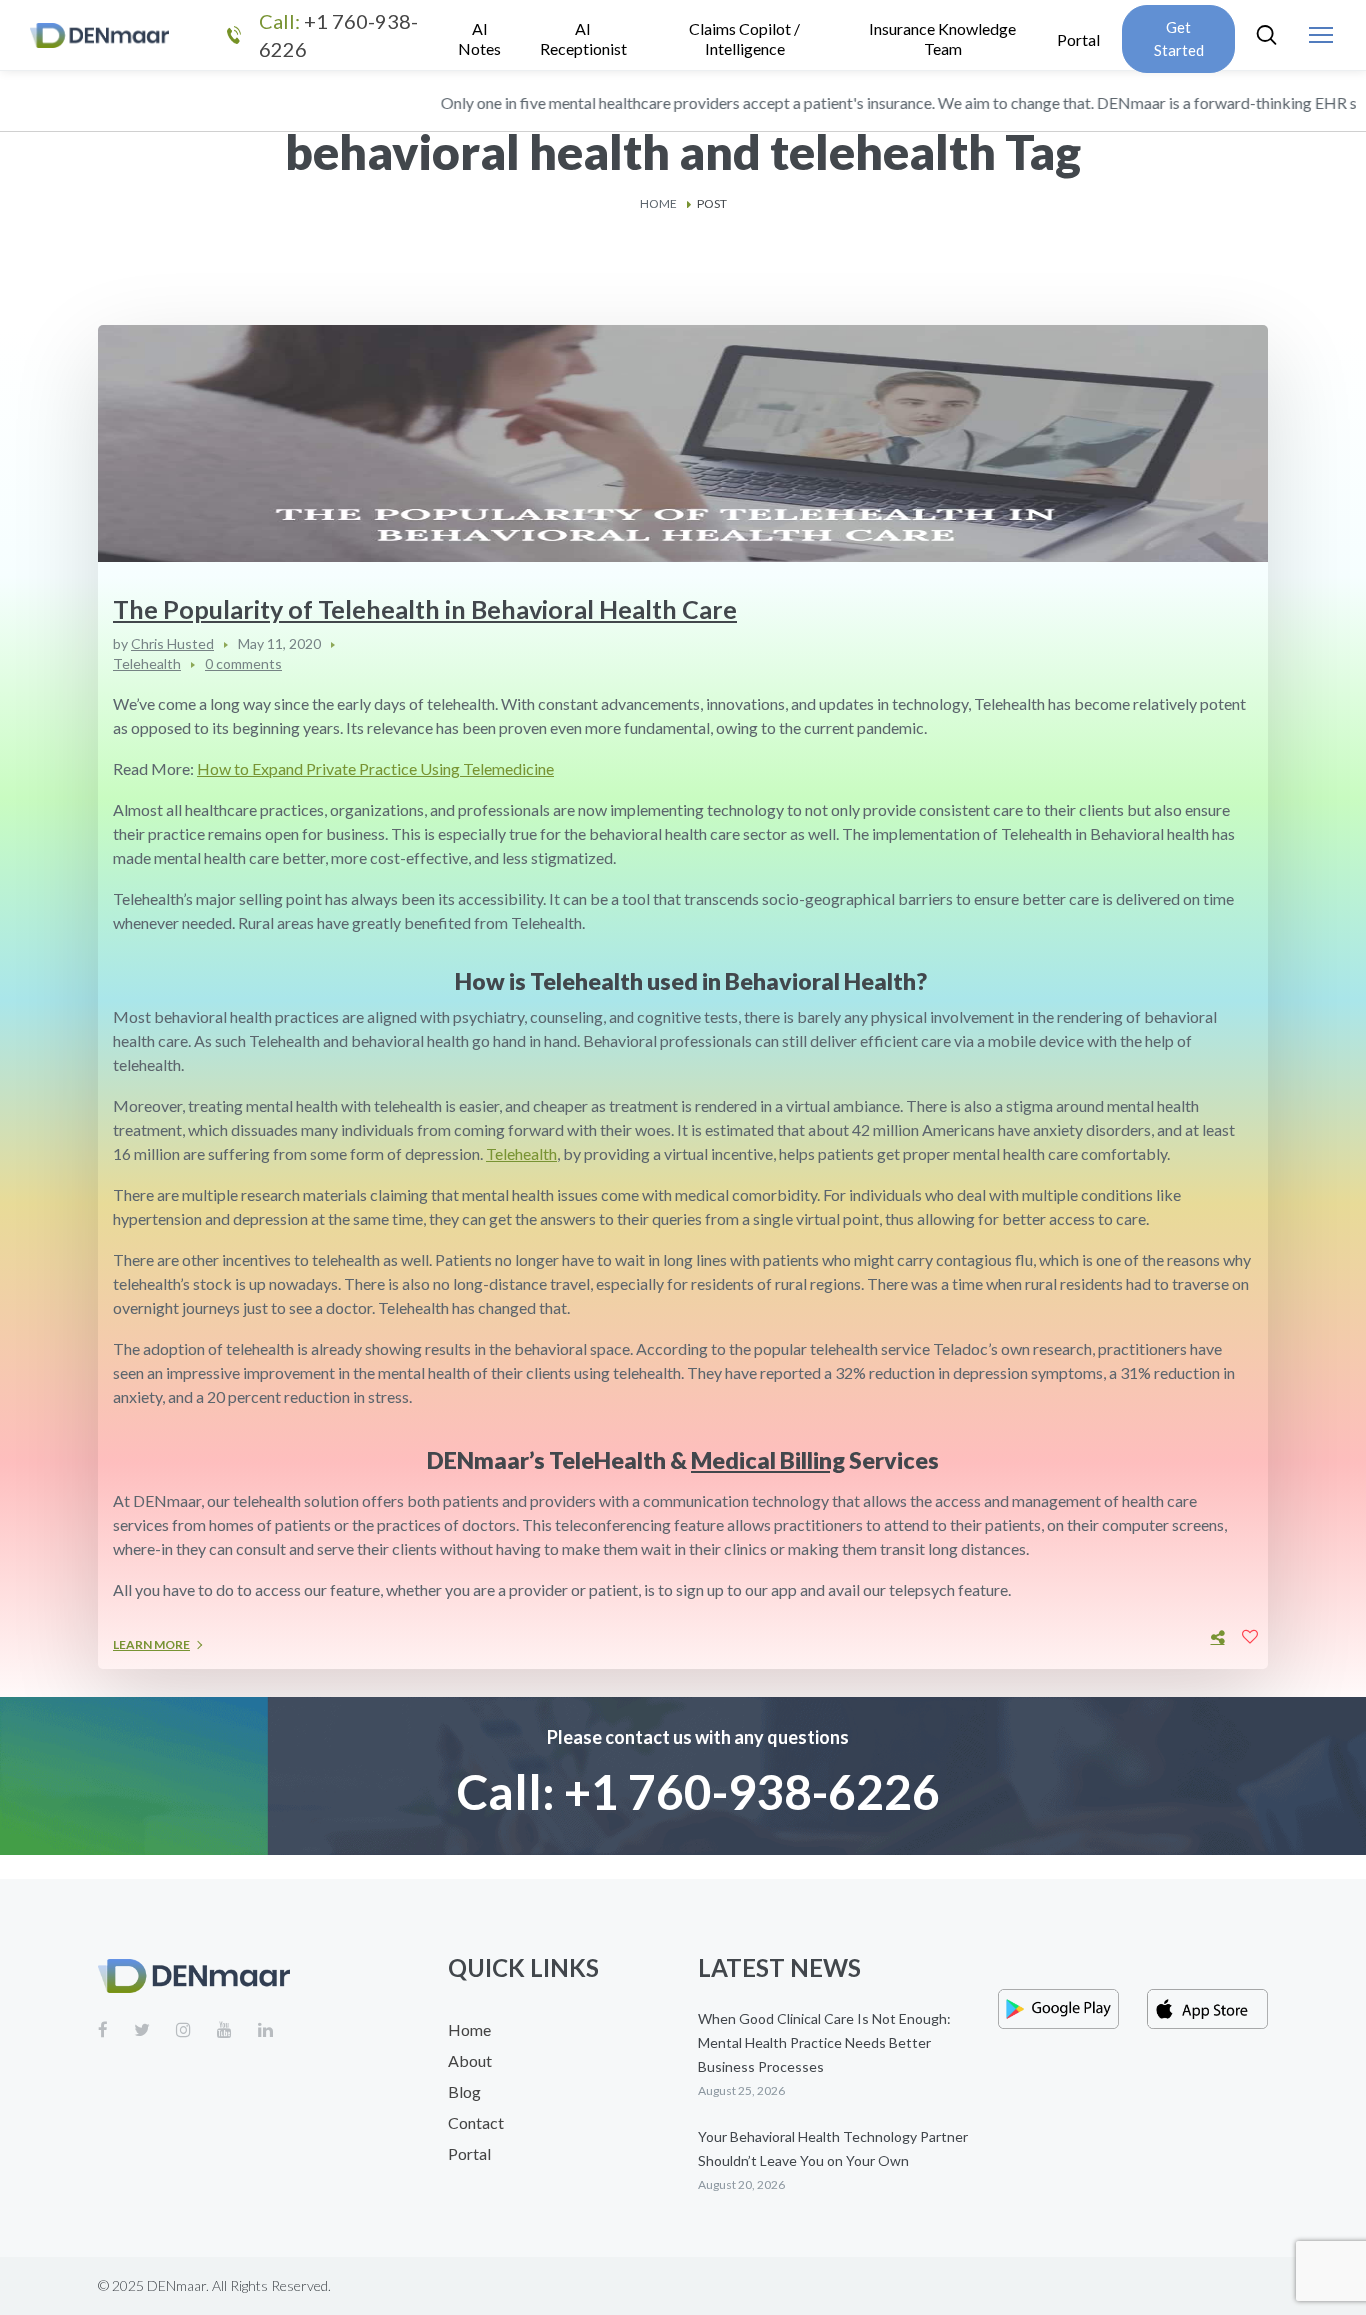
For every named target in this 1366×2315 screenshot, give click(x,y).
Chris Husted (172, 643)
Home (658, 203)
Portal (469, 2153)
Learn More (151, 1644)
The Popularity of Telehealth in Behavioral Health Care (425, 609)
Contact (476, 2122)
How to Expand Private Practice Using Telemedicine (375, 768)
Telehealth (147, 663)
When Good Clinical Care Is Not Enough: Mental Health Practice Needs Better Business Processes (824, 2042)
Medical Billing (768, 1460)
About (470, 2060)
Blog (464, 2091)
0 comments (243, 663)
